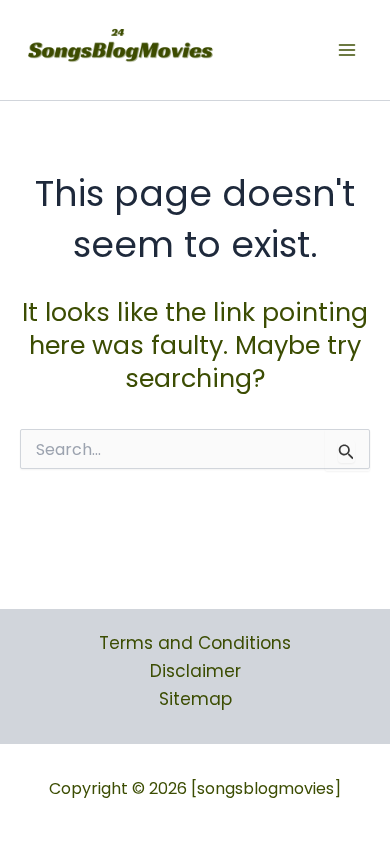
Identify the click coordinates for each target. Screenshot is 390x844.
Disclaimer (195, 671)
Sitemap (195, 699)
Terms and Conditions (195, 643)
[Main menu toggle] (348, 50)
